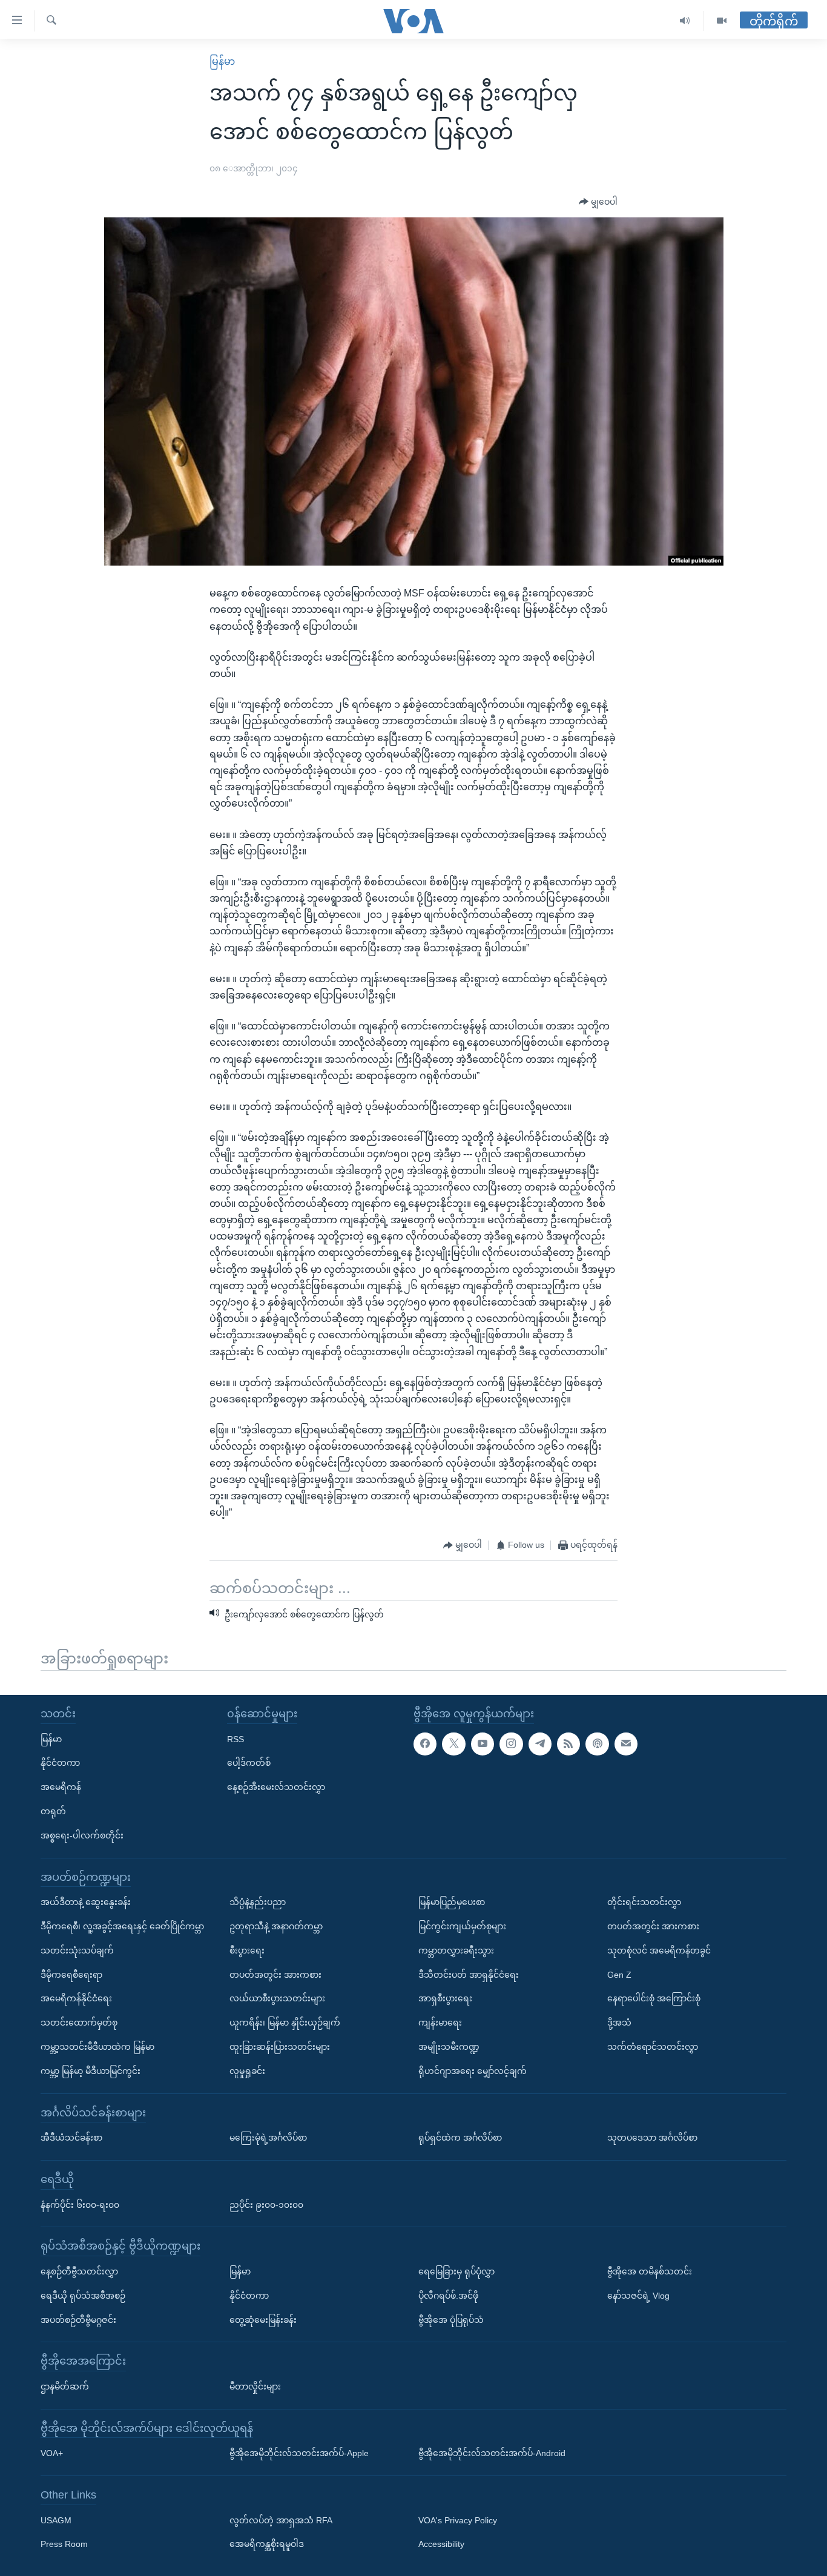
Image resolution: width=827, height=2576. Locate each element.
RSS (236, 1739)
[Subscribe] (626, 1743)
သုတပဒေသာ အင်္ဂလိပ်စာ (652, 2138)
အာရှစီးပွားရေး (445, 1998)
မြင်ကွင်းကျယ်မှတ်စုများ (462, 1926)
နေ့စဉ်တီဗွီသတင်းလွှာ (79, 2271)
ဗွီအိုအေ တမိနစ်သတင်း (650, 2271)
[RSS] (568, 1743)
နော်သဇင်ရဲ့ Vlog (638, 2296)
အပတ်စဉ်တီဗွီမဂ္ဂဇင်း (78, 2319)
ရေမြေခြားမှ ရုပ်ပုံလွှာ (456, 2271)
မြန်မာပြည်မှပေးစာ (452, 1902)
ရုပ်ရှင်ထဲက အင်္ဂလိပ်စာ (460, 2138)
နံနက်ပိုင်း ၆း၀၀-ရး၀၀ (80, 2204)
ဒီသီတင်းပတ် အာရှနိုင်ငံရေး (469, 1974)
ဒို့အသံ (619, 2023)
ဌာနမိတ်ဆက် (65, 2386)
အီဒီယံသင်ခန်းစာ (71, 2138)
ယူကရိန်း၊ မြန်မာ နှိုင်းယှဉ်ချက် (285, 2023)
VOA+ (52, 2453)
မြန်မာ (222, 61)
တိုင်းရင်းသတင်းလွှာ (644, 1902)
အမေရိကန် (61, 1787)
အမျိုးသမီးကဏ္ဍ (449, 2047)
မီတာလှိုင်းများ (255, 2386)
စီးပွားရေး (247, 1950)
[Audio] (685, 21)
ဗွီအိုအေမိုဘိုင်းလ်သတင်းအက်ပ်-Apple (299, 2453)
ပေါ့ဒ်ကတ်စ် (249, 1763)
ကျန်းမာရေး (440, 2023)
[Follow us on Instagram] (511, 1743)
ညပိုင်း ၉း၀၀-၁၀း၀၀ (266, 2204)
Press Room (64, 2544)
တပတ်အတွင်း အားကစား (275, 1974)
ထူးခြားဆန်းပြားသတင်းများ (280, 2047)
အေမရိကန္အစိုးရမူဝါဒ (267, 2544)
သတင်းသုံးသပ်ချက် (77, 1950)
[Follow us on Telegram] (540, 1743)
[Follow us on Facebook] (425, 1743)
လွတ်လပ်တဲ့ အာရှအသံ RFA (281, 2520)
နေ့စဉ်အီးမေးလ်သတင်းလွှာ (276, 1787)
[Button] (598, 202)
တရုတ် (53, 1811)
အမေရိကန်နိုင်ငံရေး (76, 1998)
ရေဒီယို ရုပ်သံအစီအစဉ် (83, 2296)
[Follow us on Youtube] (483, 1743)
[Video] (722, 21)
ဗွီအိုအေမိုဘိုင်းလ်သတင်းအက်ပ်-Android (492, 2453)
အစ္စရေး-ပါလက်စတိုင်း (82, 1835)
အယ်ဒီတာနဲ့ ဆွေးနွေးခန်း (86, 1902)
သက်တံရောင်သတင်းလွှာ (653, 2047)
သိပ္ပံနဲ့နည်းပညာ (258, 1902)
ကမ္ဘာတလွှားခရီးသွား (456, 1950)
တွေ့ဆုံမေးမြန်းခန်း (263, 2319)
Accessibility (441, 2544)
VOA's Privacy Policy (458, 2520)
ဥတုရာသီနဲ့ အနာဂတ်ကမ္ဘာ (276, 1926)
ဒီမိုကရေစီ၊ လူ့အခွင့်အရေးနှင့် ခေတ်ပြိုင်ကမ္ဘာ (122, 1926)
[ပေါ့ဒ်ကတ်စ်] (597, 1743)
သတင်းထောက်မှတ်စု (79, 2023)
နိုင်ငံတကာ (60, 1763)
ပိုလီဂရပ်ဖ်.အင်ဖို (448, 2296)
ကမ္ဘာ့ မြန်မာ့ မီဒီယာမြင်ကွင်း (91, 2071)
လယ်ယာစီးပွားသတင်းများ (277, 1998)
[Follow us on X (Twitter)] (453, 1743)
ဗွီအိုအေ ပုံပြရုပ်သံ (451, 2319)
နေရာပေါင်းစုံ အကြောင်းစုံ (654, 1998)
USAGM (56, 2520)
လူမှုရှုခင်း (247, 2071)
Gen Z (619, 1974)
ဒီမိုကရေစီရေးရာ (71, 1974)
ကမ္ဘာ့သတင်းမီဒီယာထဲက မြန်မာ (97, 2047)
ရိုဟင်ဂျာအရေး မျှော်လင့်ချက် (473, 2071)
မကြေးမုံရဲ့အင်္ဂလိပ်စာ (268, 2138)
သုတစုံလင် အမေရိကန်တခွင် (659, 1950)
